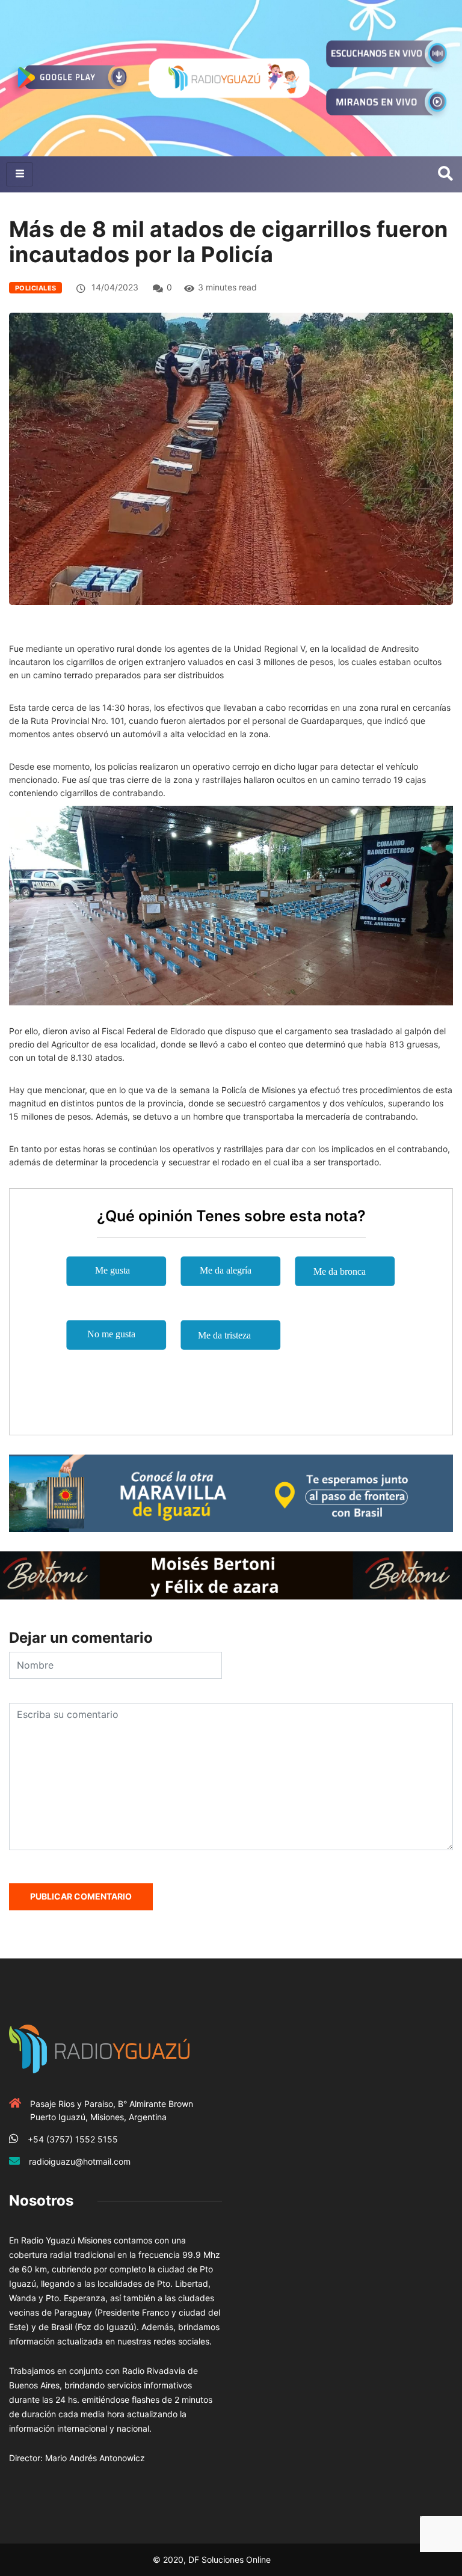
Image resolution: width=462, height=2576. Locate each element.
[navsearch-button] (445, 174)
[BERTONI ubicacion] (231, 1575)
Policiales (35, 288)
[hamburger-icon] (20, 174)
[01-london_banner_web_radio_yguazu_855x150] (231, 1492)
